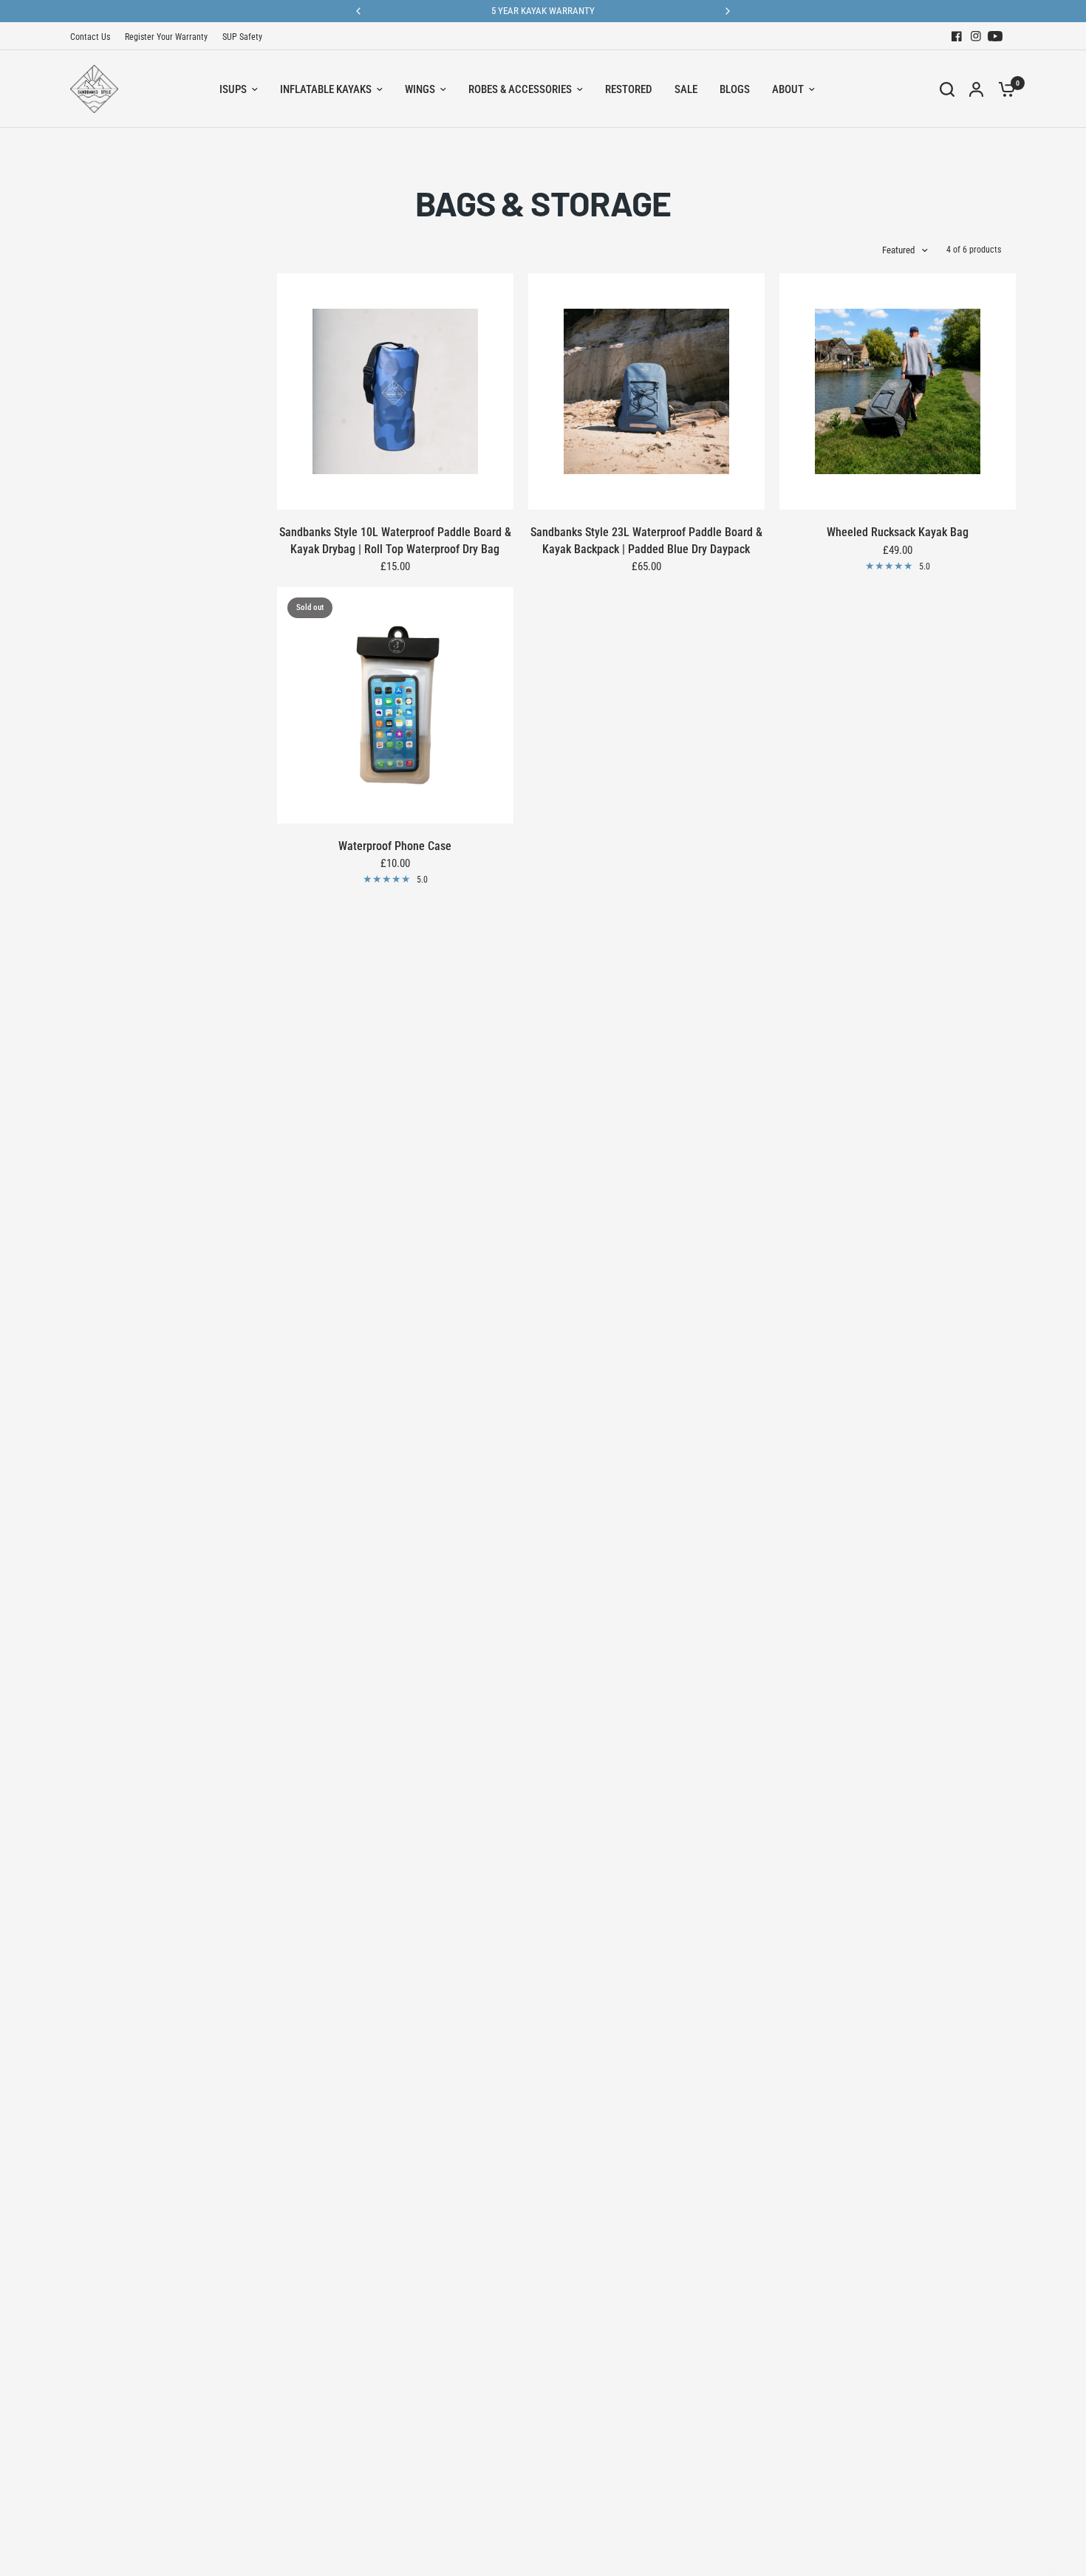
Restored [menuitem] (629, 89)
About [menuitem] (788, 89)
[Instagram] (976, 36)
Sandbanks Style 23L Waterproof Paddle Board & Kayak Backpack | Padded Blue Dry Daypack (646, 540)
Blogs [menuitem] (735, 89)
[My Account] (976, 89)
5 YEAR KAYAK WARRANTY (543, 11)
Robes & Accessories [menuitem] (520, 89)
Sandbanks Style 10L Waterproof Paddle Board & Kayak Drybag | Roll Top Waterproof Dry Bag (395, 540)
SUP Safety (242, 37)
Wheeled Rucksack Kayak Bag (898, 532)
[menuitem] (94, 37)
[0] (1003, 89)
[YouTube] (995, 36)
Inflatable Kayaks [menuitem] (326, 89)
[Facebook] (957, 36)
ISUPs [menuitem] (233, 89)
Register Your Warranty (166, 37)
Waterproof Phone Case (395, 846)
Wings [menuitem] (420, 89)
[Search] (947, 89)
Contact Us (90, 37)
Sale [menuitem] (686, 89)
